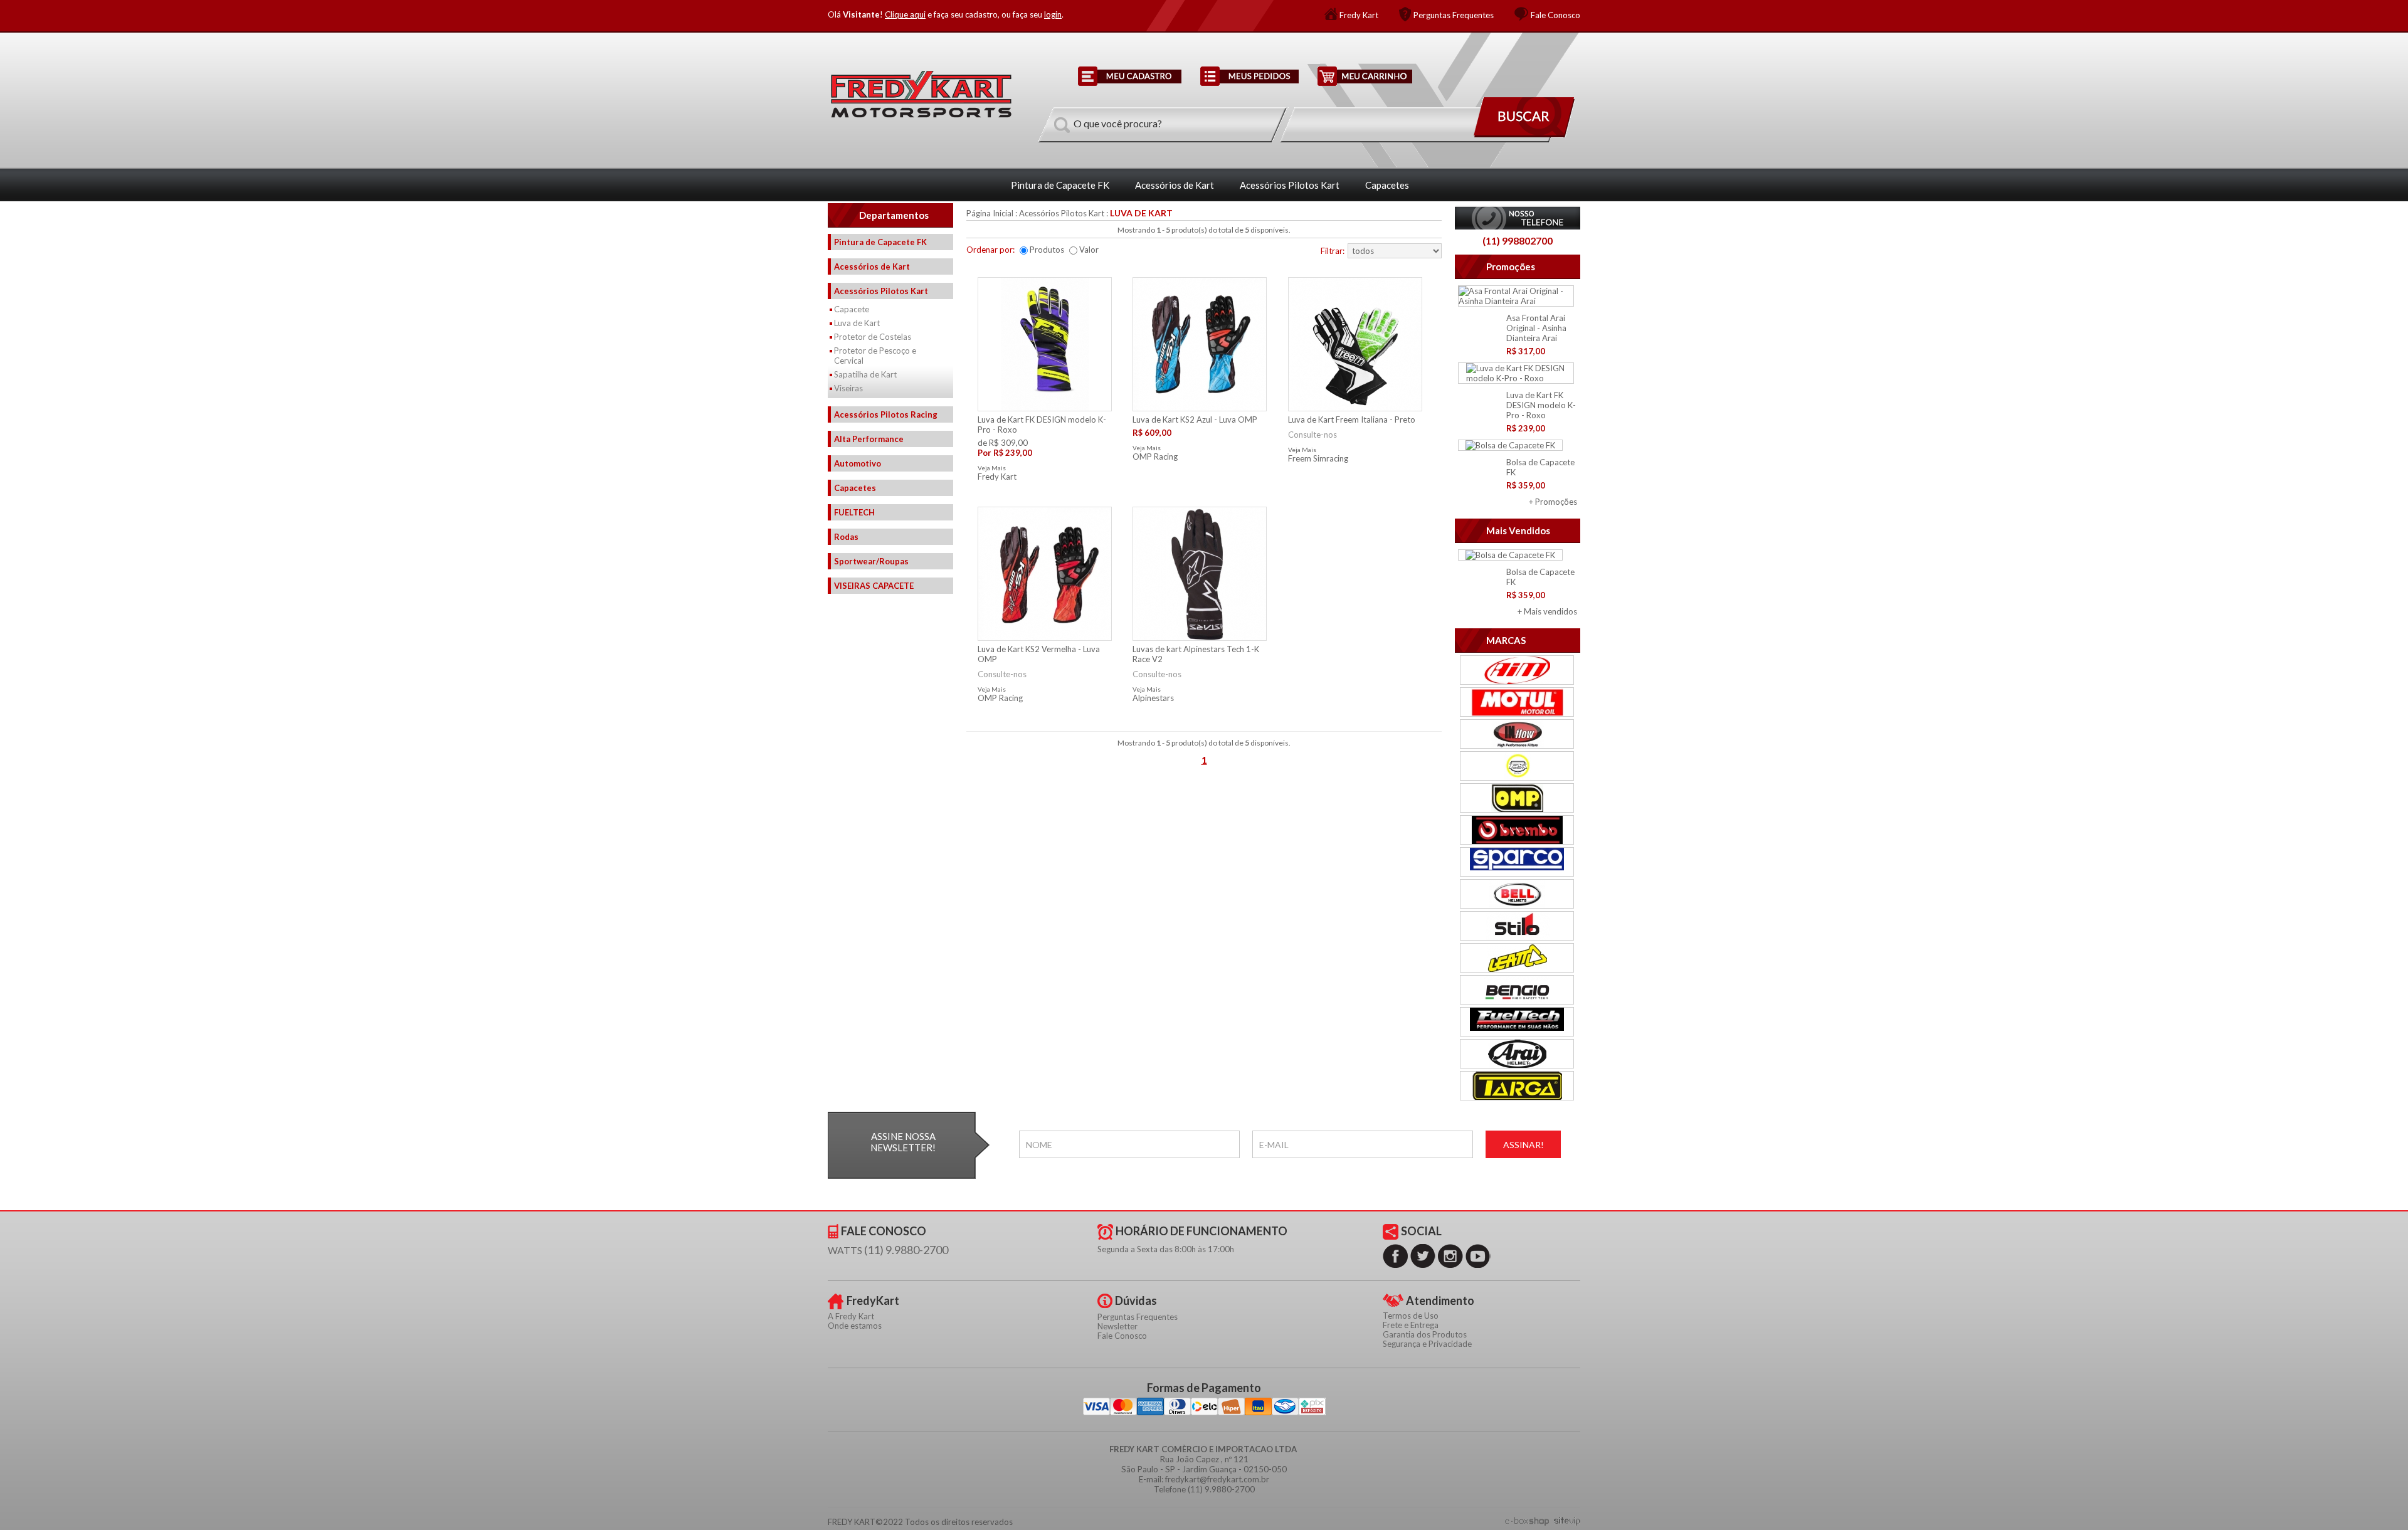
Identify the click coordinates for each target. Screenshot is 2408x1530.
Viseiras (848, 388)
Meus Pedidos (1249, 76)
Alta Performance (869, 439)
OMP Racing (1155, 456)
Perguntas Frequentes (1454, 15)
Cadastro (1130, 76)
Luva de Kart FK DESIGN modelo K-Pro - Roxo (1541, 405)
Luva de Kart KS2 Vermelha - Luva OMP (1039, 654)
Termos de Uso (1411, 1316)
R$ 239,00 (1526, 428)
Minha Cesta (1365, 76)
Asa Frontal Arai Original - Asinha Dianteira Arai (1536, 328)
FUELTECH (854, 512)
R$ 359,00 (1526, 485)
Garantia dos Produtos (1425, 1334)
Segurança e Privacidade (1427, 1344)
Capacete (852, 309)
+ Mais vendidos (1547, 611)
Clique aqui (905, 14)
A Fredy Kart (851, 1316)
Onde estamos (855, 1326)
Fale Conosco (1555, 15)
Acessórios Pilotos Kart (1290, 185)
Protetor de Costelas (873, 337)
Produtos (1047, 250)
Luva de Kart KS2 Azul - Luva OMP (1195, 419)
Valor (1089, 250)
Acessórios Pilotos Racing (886, 414)
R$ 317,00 (1526, 351)
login (1053, 14)
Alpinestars (1153, 698)
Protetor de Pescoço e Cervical (875, 356)
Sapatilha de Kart (865, 374)
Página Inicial (990, 213)
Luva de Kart (857, 323)
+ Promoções (1553, 502)
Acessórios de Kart (1175, 185)
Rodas (846, 537)
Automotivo (858, 463)
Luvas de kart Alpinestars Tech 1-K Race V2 (1196, 654)
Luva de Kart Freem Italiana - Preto (1352, 419)
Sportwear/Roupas (871, 561)
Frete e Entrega (1411, 1325)
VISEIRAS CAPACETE (874, 586)
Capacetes (1387, 185)
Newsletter (1117, 1326)
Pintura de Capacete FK (1060, 185)
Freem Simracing (1318, 458)
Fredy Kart (1359, 15)
